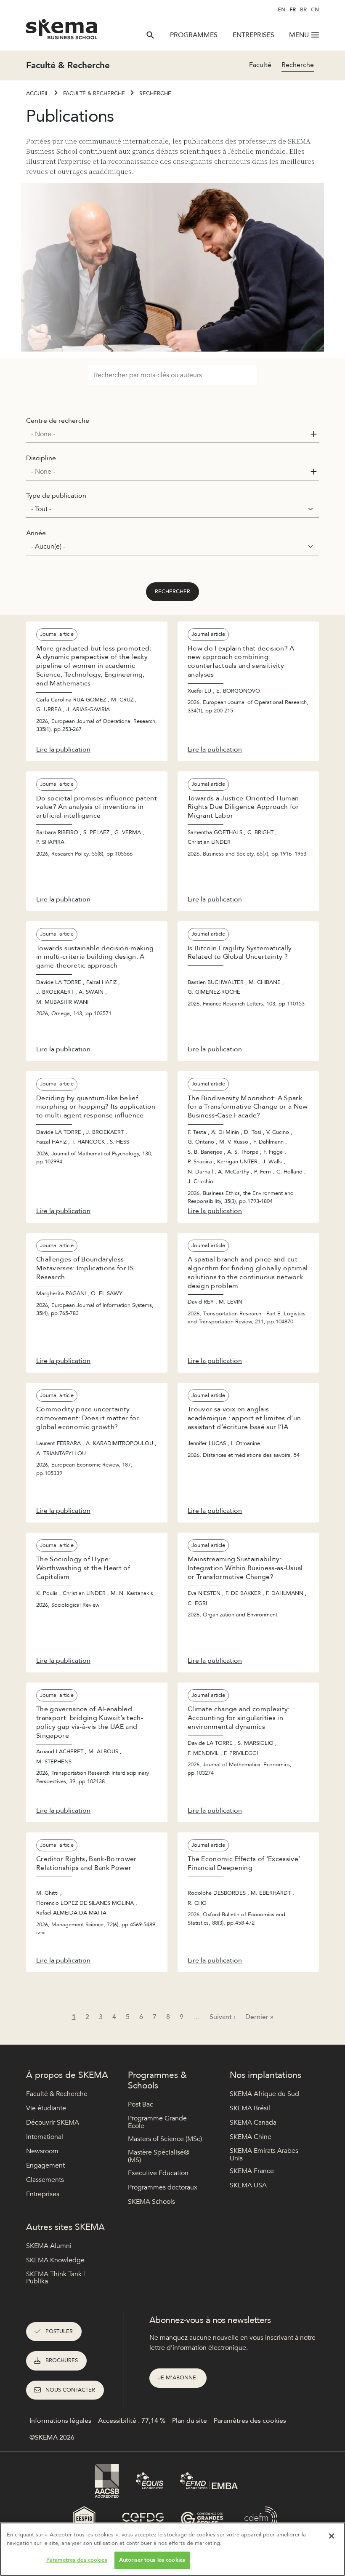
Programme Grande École (157, 2122)
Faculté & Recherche (94, 93)
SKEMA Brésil (250, 2108)
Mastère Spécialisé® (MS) (159, 2156)
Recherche (155, 93)
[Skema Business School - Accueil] (62, 32)
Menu (299, 35)
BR (303, 10)
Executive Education (158, 2173)
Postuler (59, 2331)
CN (315, 10)
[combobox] (172, 434)
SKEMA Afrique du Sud (264, 2094)
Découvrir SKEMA (53, 2123)
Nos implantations (265, 2075)
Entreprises (253, 35)
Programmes (194, 35)
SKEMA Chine (251, 2137)
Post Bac (141, 2104)
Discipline (41, 458)
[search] (150, 35)
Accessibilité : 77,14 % (132, 2421)
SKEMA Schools (151, 2202)
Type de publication (56, 496)
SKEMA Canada (253, 2123)
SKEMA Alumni (49, 2246)
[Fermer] (332, 2536)
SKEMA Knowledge (55, 2260)
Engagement (45, 2165)
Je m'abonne (178, 2378)
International (45, 2137)
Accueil (37, 93)
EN (281, 10)
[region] (172, 2549)
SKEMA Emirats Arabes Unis (264, 2155)
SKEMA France (252, 2171)
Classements (45, 2180)
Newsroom (42, 2151)
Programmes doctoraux (163, 2187)
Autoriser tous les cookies (152, 2560)
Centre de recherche (58, 421)
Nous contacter (70, 2390)
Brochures (62, 2360)
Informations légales (60, 2421)
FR (293, 10)
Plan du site (190, 2421)
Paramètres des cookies (77, 2560)
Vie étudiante (46, 2108)
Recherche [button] (298, 65)
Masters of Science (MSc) (165, 2139)
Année (36, 533)
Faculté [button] (260, 65)
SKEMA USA (248, 2185)
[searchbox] (169, 434)
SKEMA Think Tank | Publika (56, 2278)
